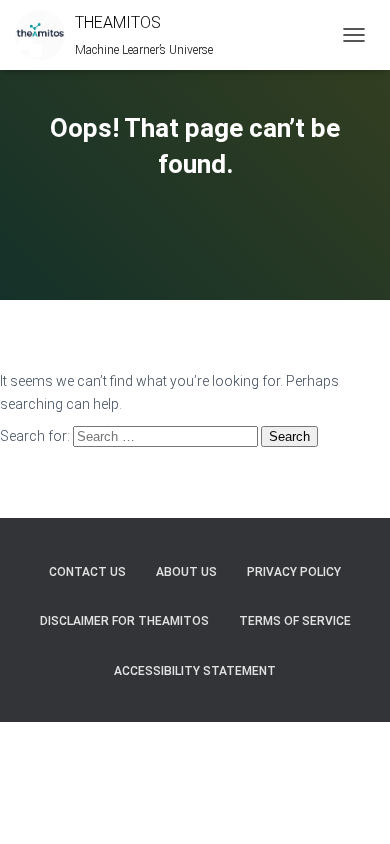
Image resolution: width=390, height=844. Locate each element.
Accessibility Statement (195, 671)
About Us (186, 572)
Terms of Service (295, 621)
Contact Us (87, 572)
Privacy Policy (294, 572)
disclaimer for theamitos (124, 621)
